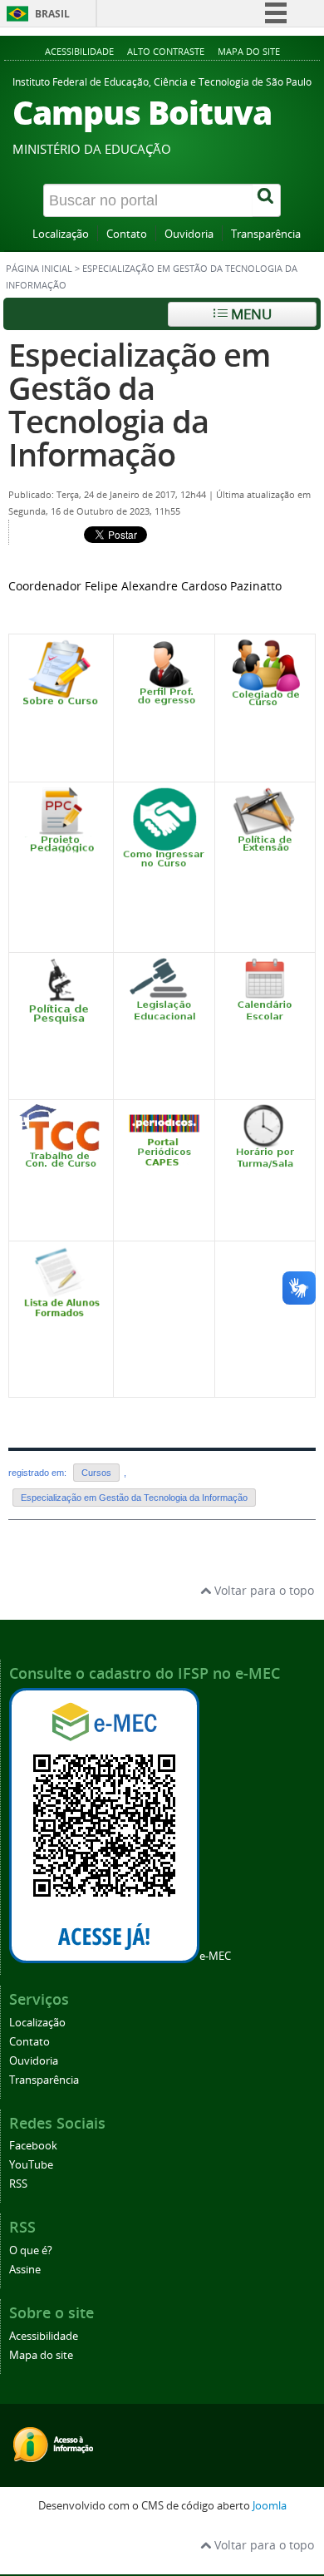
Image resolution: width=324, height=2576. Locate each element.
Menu (250, 314)
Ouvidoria (189, 234)
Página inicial (39, 269)
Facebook (33, 2146)
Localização (61, 234)
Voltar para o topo (263, 1590)
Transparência (266, 234)
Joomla (270, 2506)
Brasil (52, 14)
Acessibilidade (79, 51)
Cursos (96, 1473)
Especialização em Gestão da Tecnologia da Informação (139, 405)
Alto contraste (166, 51)
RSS (18, 2184)
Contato (127, 234)
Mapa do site (249, 51)
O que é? (31, 2250)
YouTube (31, 2165)
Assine (25, 2270)
